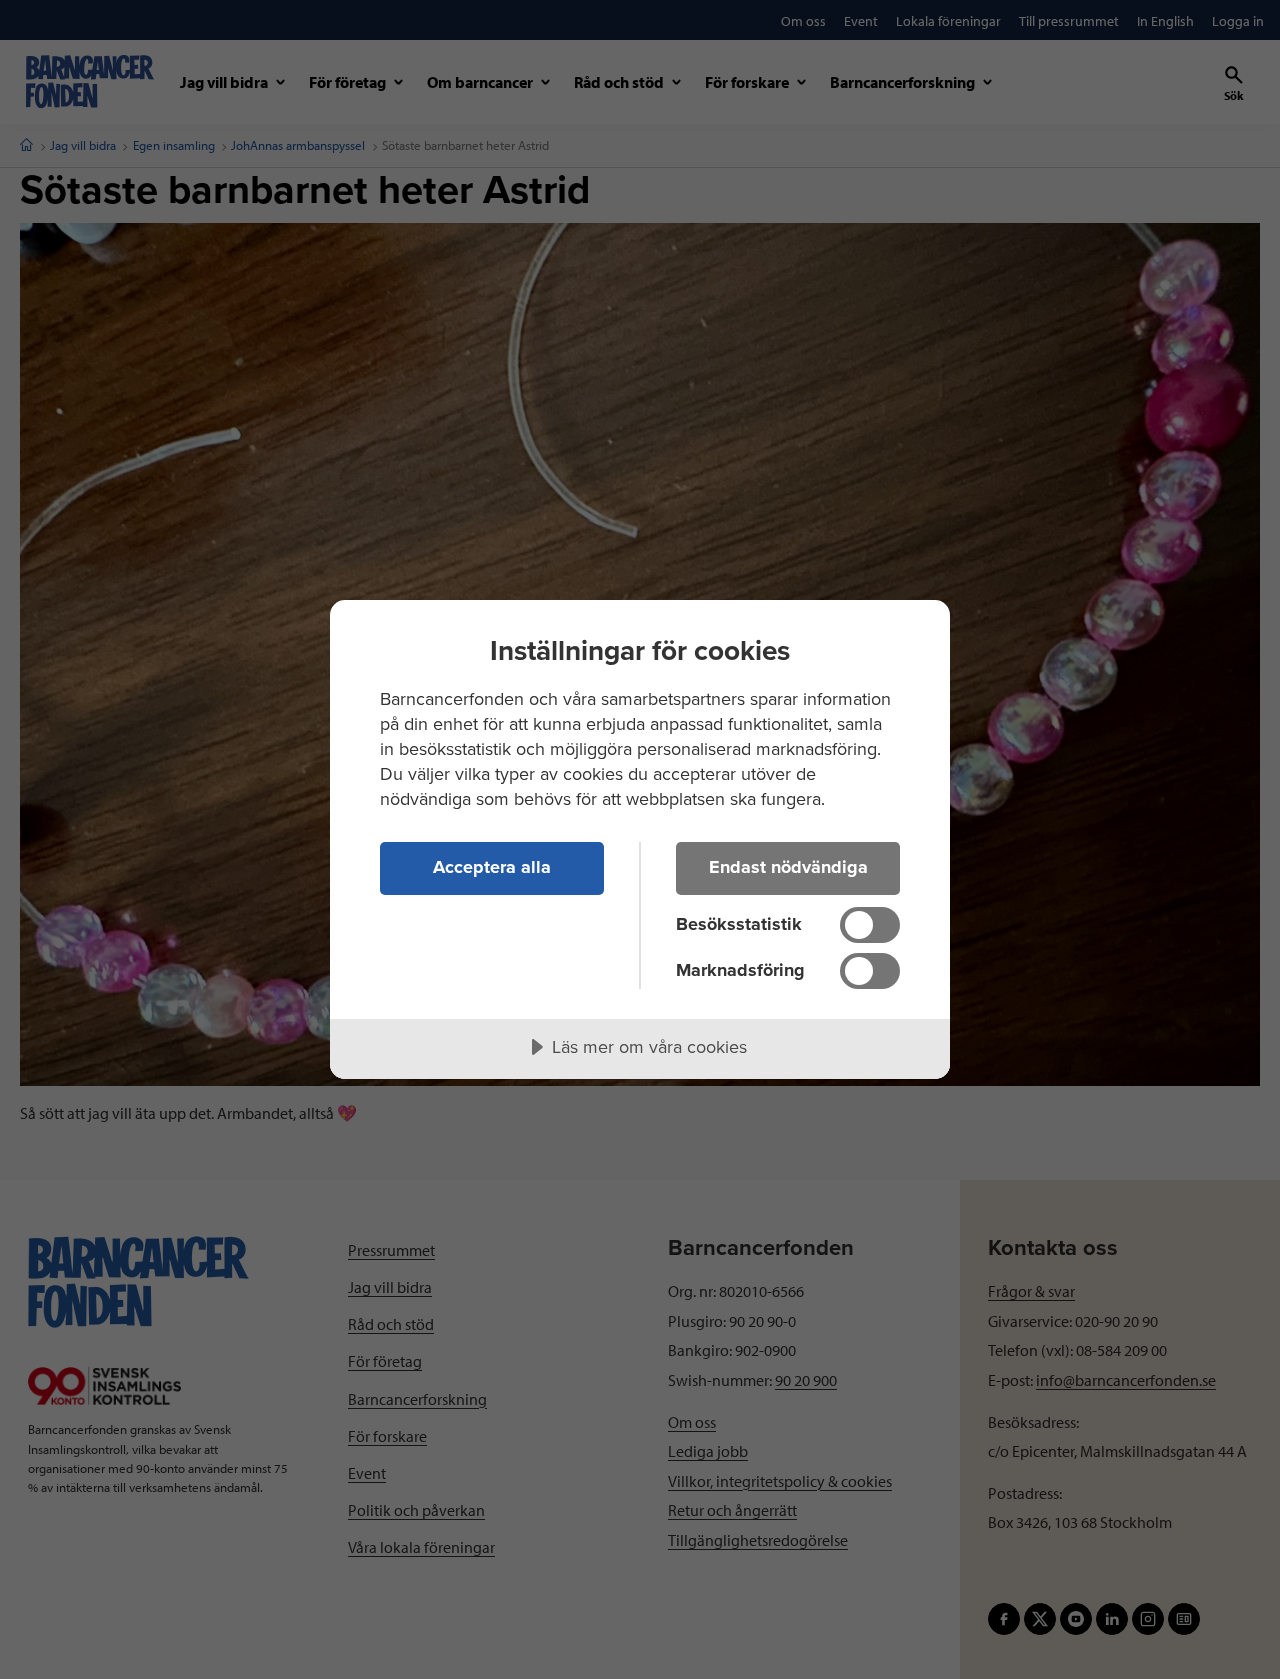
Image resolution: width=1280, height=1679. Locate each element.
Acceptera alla (492, 867)
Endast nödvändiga (788, 867)
